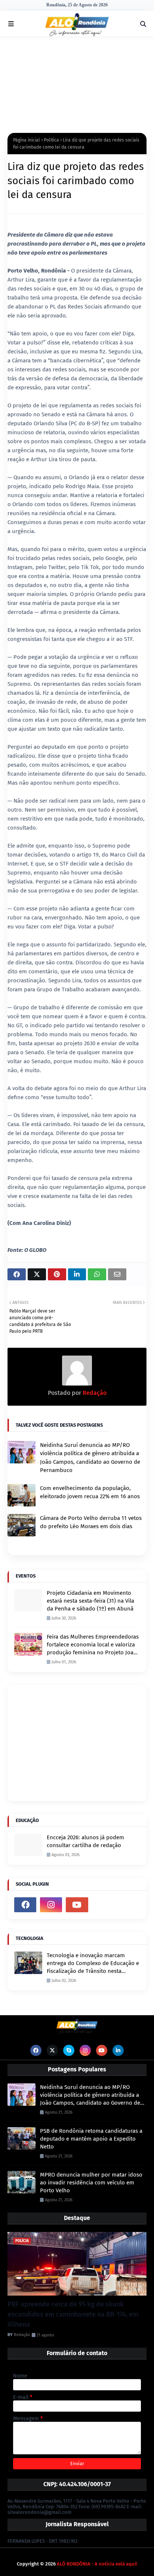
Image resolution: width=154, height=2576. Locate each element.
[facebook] (25, 1905)
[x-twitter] (52, 2050)
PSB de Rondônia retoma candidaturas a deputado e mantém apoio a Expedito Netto (91, 2139)
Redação (94, 1393)
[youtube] (77, 1905)
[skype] (69, 2050)
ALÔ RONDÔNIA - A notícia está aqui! (97, 2564)
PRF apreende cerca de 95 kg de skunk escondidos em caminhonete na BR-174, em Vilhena (73, 2314)
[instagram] (51, 1905)
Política (51, 140)
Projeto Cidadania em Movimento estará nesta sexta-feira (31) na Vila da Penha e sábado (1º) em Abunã (90, 1601)
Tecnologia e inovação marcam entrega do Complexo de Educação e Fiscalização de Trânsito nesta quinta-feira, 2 (93, 1964)
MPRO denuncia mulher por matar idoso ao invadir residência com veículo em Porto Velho (91, 2183)
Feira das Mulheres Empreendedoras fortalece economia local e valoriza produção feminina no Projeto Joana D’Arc (93, 1645)
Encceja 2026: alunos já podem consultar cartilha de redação (85, 1841)
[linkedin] (118, 2050)
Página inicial (27, 140)
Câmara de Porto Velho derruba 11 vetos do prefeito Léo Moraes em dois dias (91, 1522)
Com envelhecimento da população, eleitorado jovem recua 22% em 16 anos (90, 1492)
